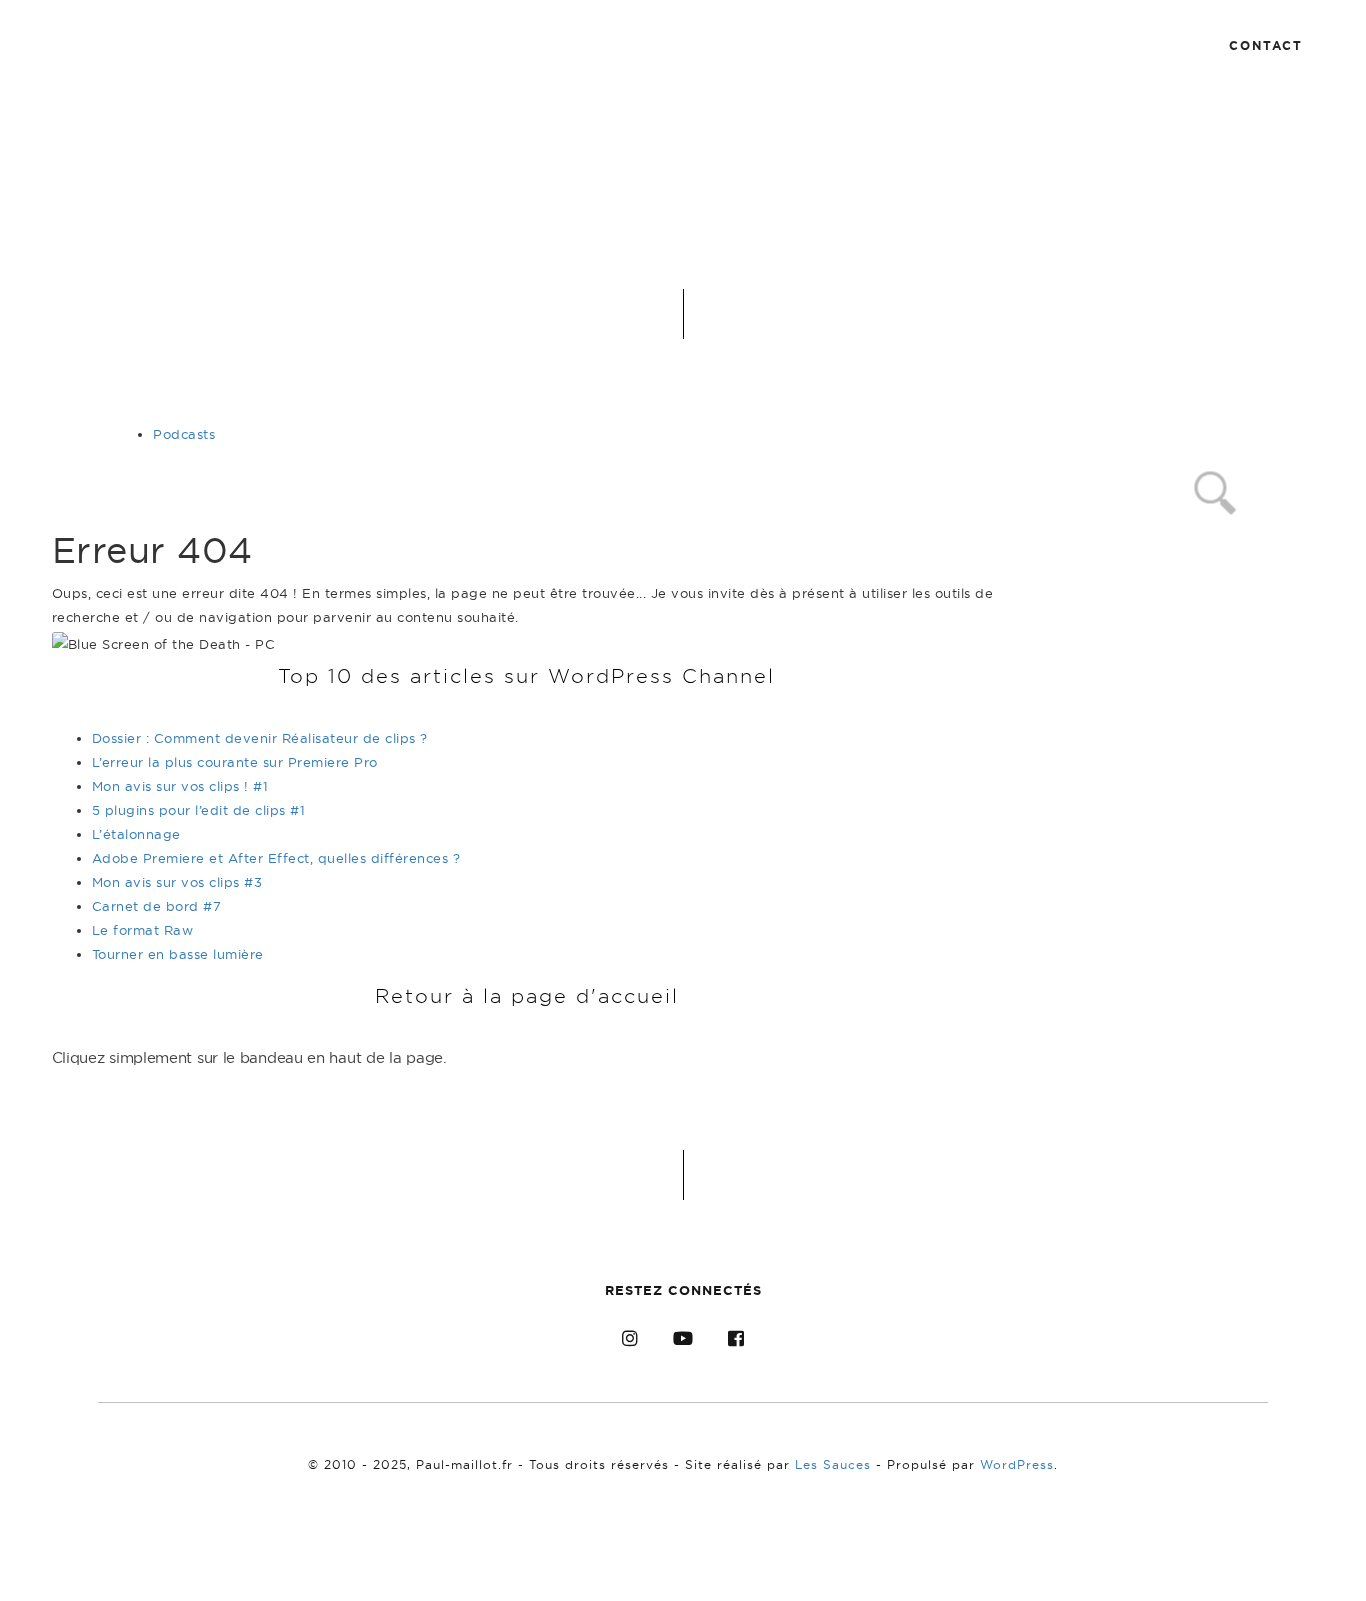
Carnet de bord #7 (157, 906)
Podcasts (184, 434)
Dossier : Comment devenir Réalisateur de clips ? (260, 738)
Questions (1115, 44)
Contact (1266, 45)
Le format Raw (143, 930)
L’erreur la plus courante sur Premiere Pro (235, 762)
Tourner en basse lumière (178, 954)
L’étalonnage (136, 834)
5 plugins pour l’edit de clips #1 (199, 810)
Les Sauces (833, 1464)
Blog (855, 44)
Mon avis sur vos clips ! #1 (180, 786)
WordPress (1017, 1464)
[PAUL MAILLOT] (667, 37)
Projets (973, 44)
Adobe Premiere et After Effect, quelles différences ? (276, 858)
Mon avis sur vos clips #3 (177, 882)
